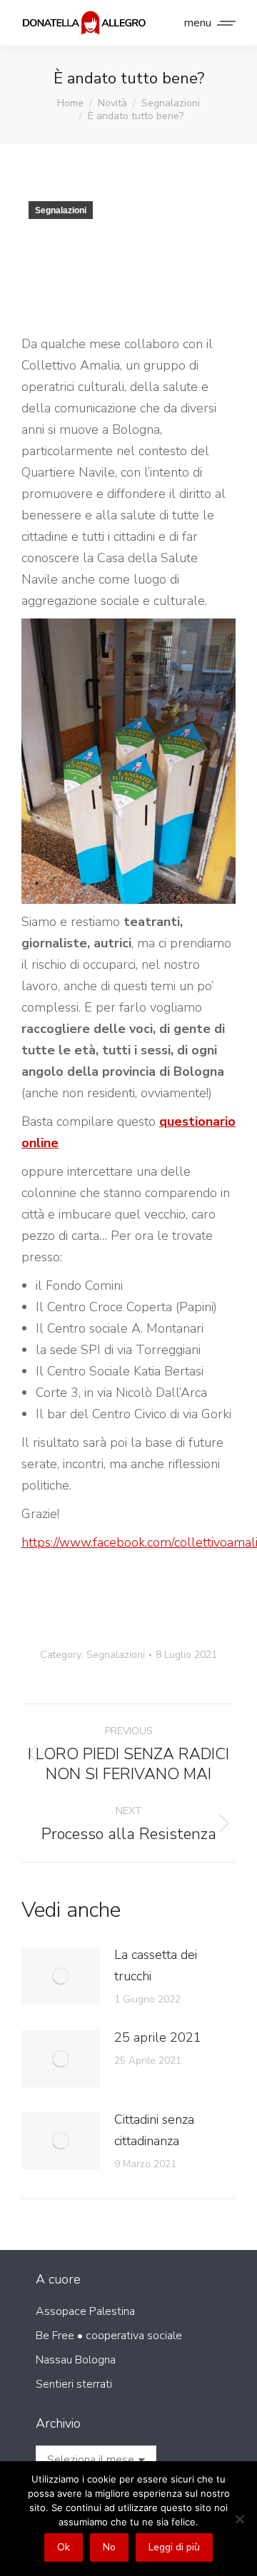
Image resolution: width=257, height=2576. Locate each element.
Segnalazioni (61, 210)
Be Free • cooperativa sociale (109, 2336)
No (109, 2547)
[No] (239, 2519)
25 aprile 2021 (158, 2037)
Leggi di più (174, 2547)
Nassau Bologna (76, 2360)
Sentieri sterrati (74, 2384)
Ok (64, 2547)
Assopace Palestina (85, 2311)
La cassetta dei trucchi (156, 1965)
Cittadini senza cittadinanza (154, 2130)
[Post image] (61, 1976)
